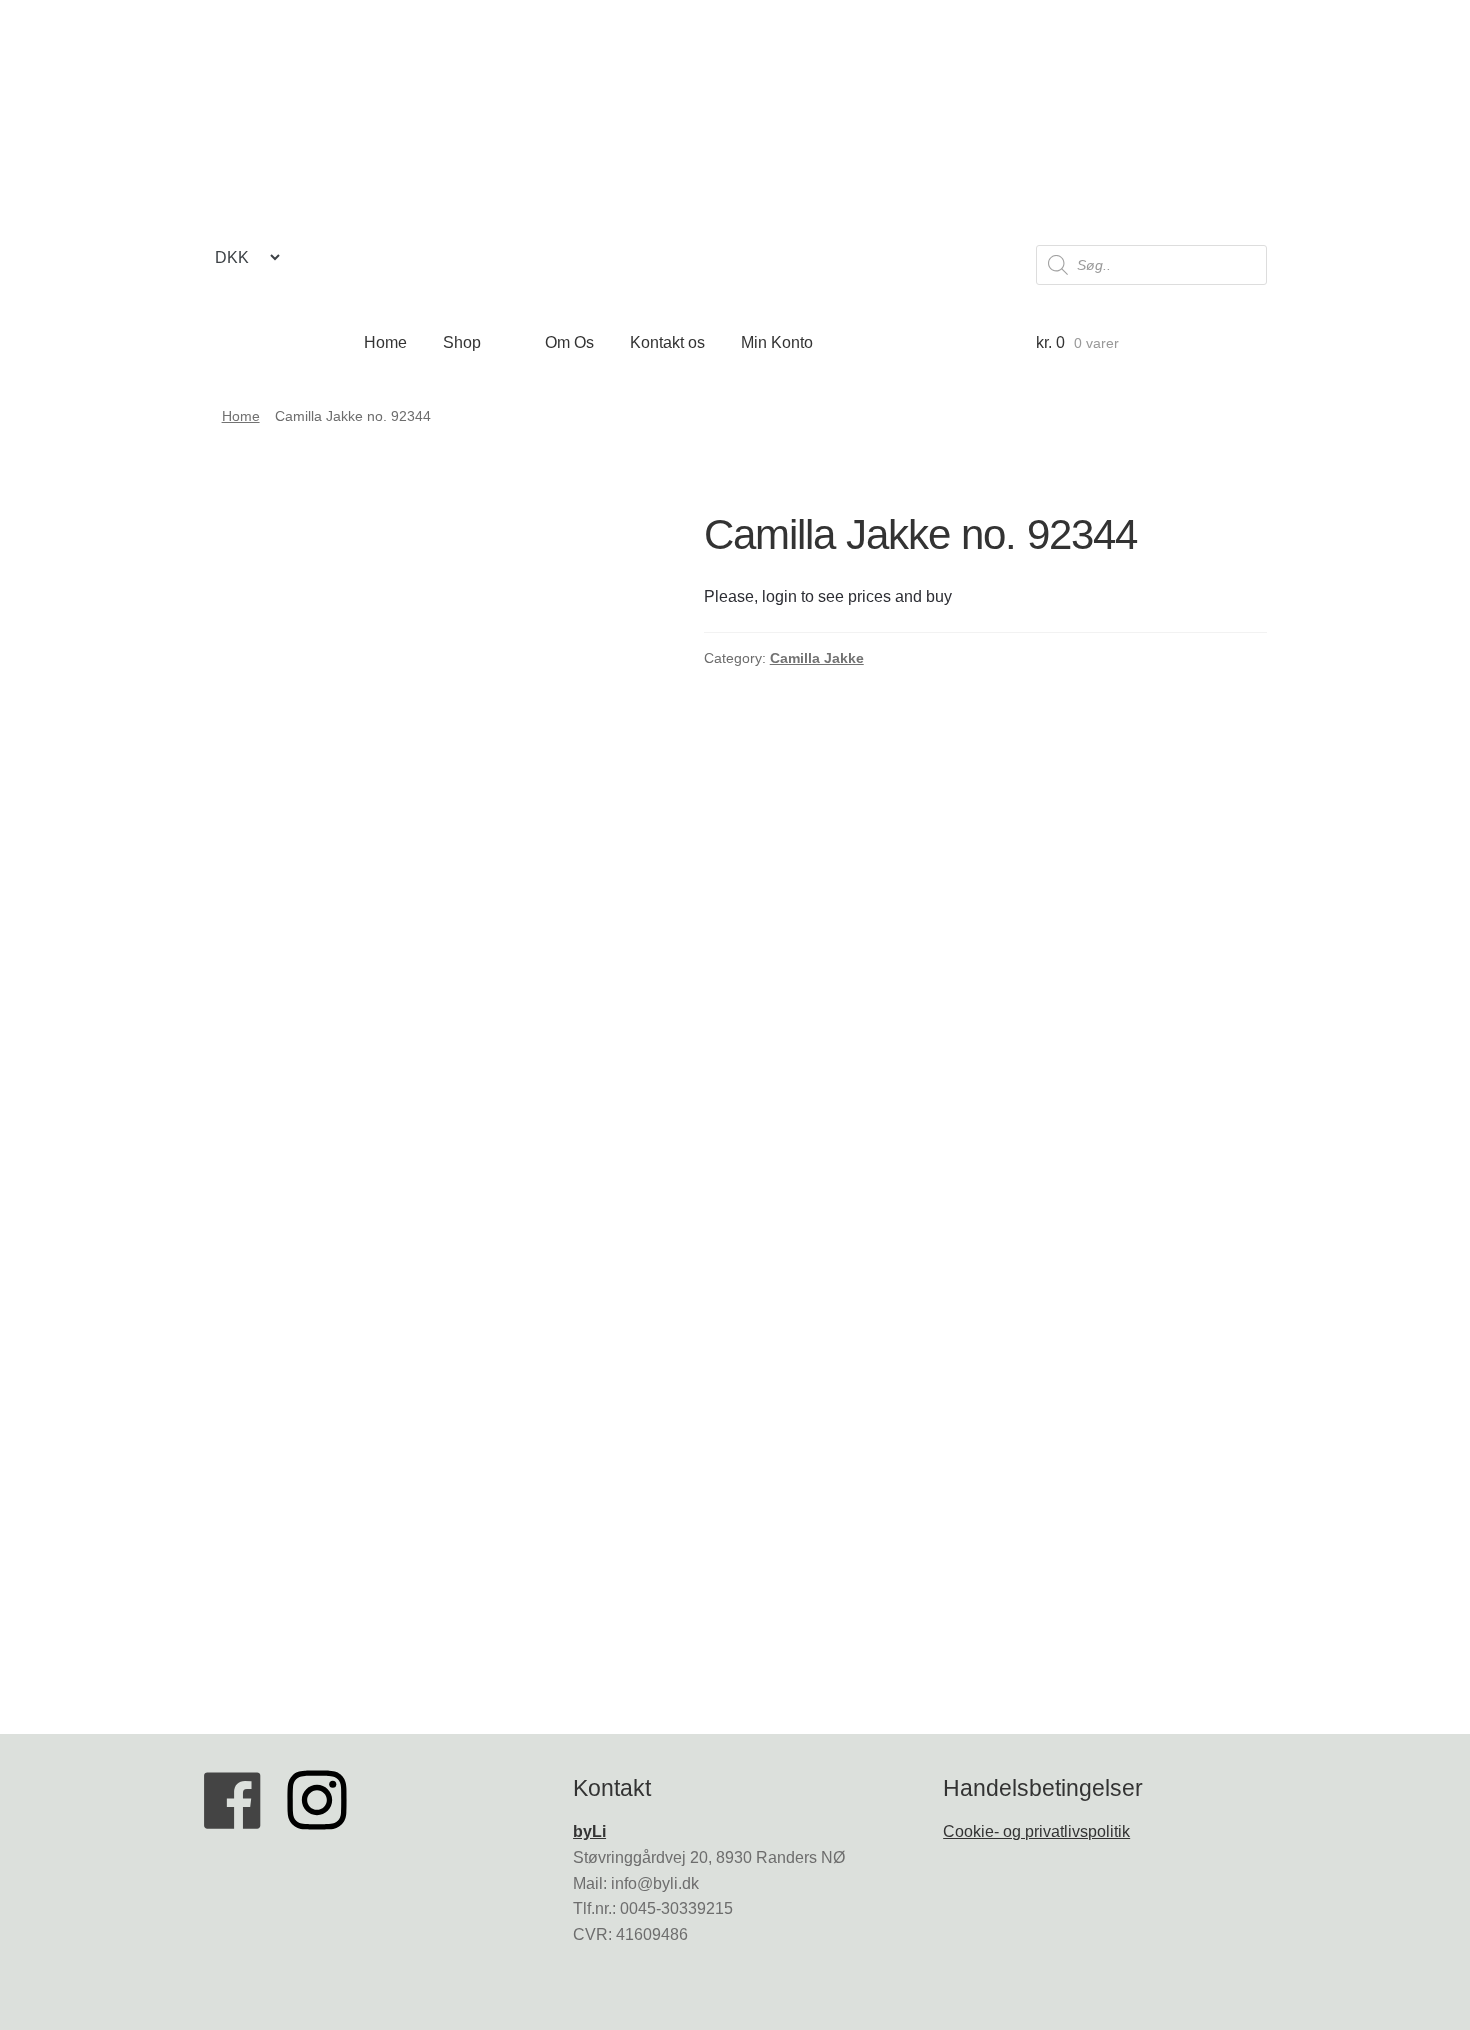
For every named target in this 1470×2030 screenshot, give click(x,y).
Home (385, 342)
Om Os (569, 342)
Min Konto (777, 342)
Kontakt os (667, 342)
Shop (462, 342)
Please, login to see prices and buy (828, 596)
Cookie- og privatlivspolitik (1036, 1831)
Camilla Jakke (817, 658)
